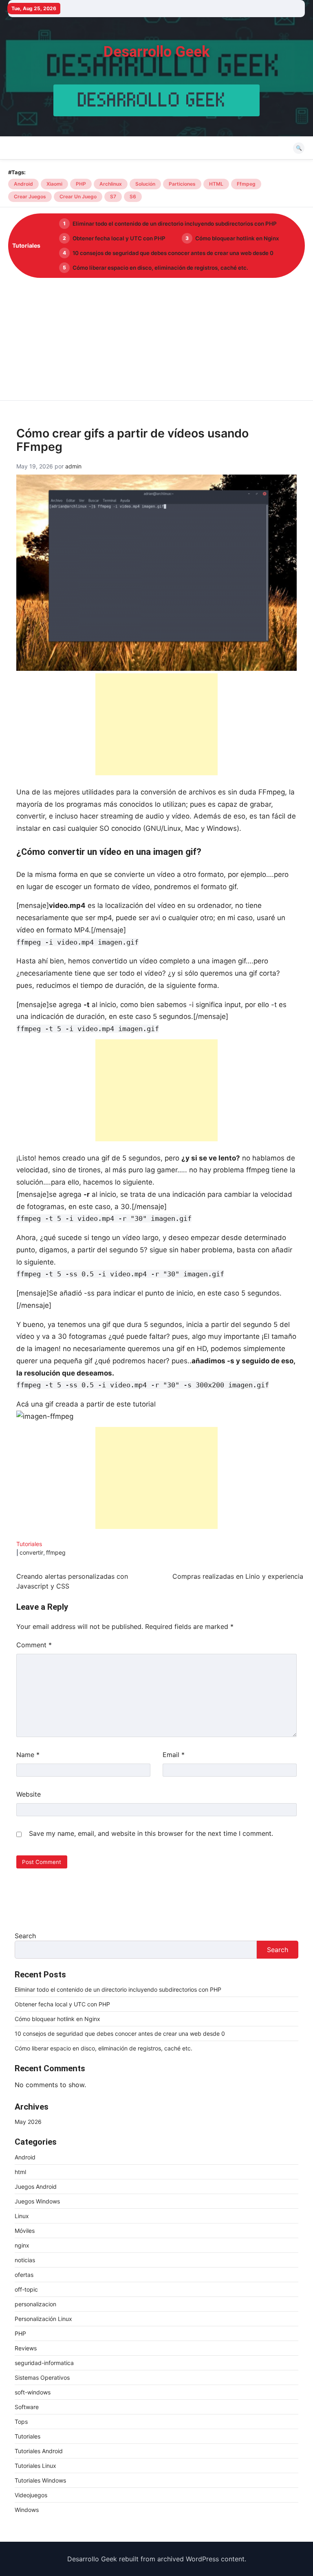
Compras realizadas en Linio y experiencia (238, 1576)
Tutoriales (29, 1544)
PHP (81, 184)
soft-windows (33, 2392)
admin (73, 466)
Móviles (25, 2231)
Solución (145, 184)
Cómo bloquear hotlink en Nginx (237, 238)
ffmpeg (246, 184)
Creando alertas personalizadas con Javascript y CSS (72, 1581)
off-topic (26, 2289)
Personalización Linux (43, 2319)
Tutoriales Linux (35, 2466)
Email (174, 1755)
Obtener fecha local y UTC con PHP (119, 238)
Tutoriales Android (39, 2451)
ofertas (24, 2275)
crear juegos (30, 196)
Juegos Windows (37, 2201)
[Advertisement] (156, 339)
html (20, 2172)
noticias (25, 2260)
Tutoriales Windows (40, 2480)
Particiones (182, 184)
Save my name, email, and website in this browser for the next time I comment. (151, 1833)
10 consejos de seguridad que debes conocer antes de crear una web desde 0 (173, 253)
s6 (133, 196)
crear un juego (78, 196)
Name (28, 1755)
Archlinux (111, 184)
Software (27, 2407)
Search (25, 1936)
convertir (31, 1552)
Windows (27, 2510)
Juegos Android (36, 2187)
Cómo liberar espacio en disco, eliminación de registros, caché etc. (160, 268)
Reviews (26, 2348)
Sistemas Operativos (42, 2377)
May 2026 (28, 2122)
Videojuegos (31, 2495)
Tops (21, 2422)
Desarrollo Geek (157, 52)
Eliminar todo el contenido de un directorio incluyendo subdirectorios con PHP (175, 224)
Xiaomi (54, 184)
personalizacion (35, 2304)
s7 (113, 196)
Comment (34, 1645)
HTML (216, 184)
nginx (22, 2245)
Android (23, 184)
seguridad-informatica (44, 2363)
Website (29, 1794)
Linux (22, 2216)
